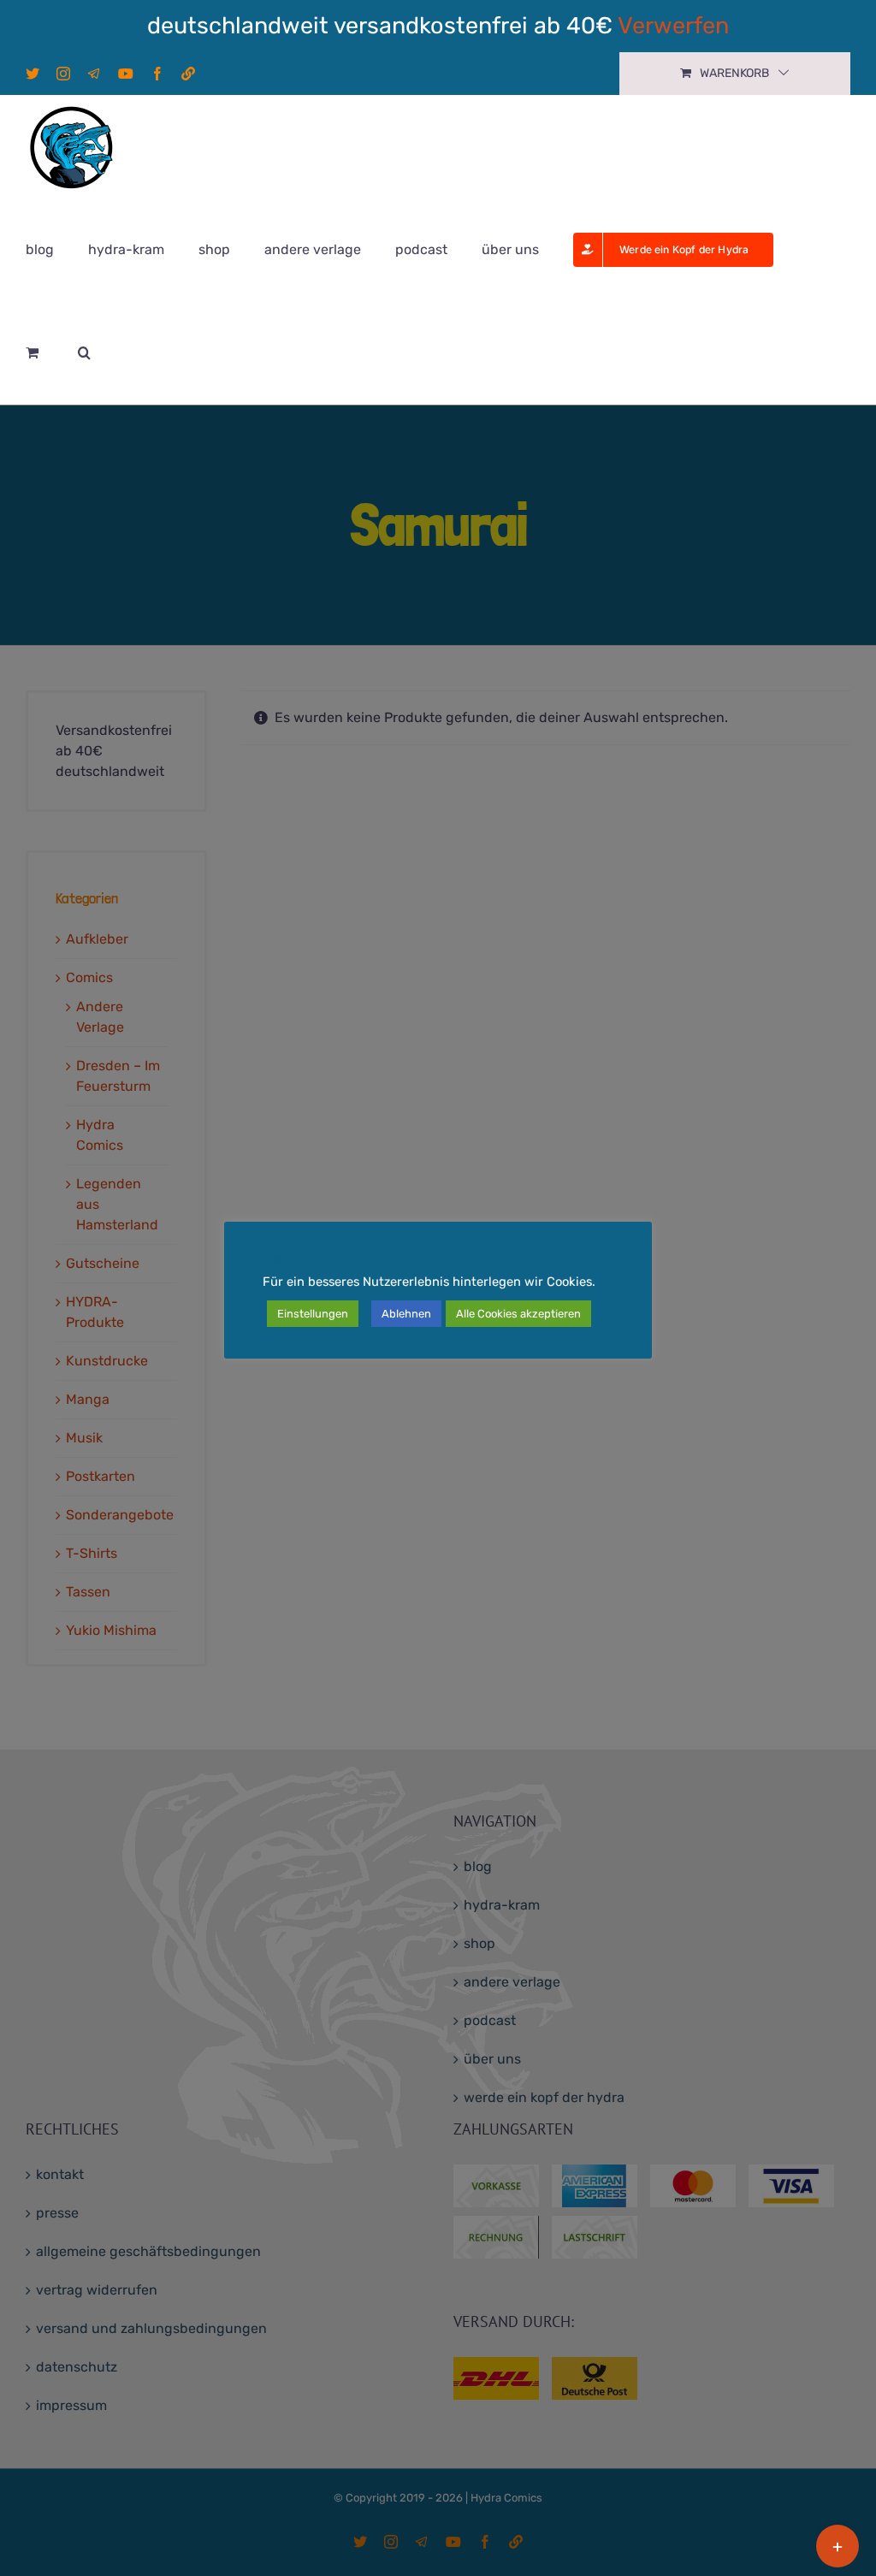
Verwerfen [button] (673, 26)
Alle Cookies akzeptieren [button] (518, 1314)
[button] (84, 352)
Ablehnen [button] (406, 1314)
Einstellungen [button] (313, 1314)
